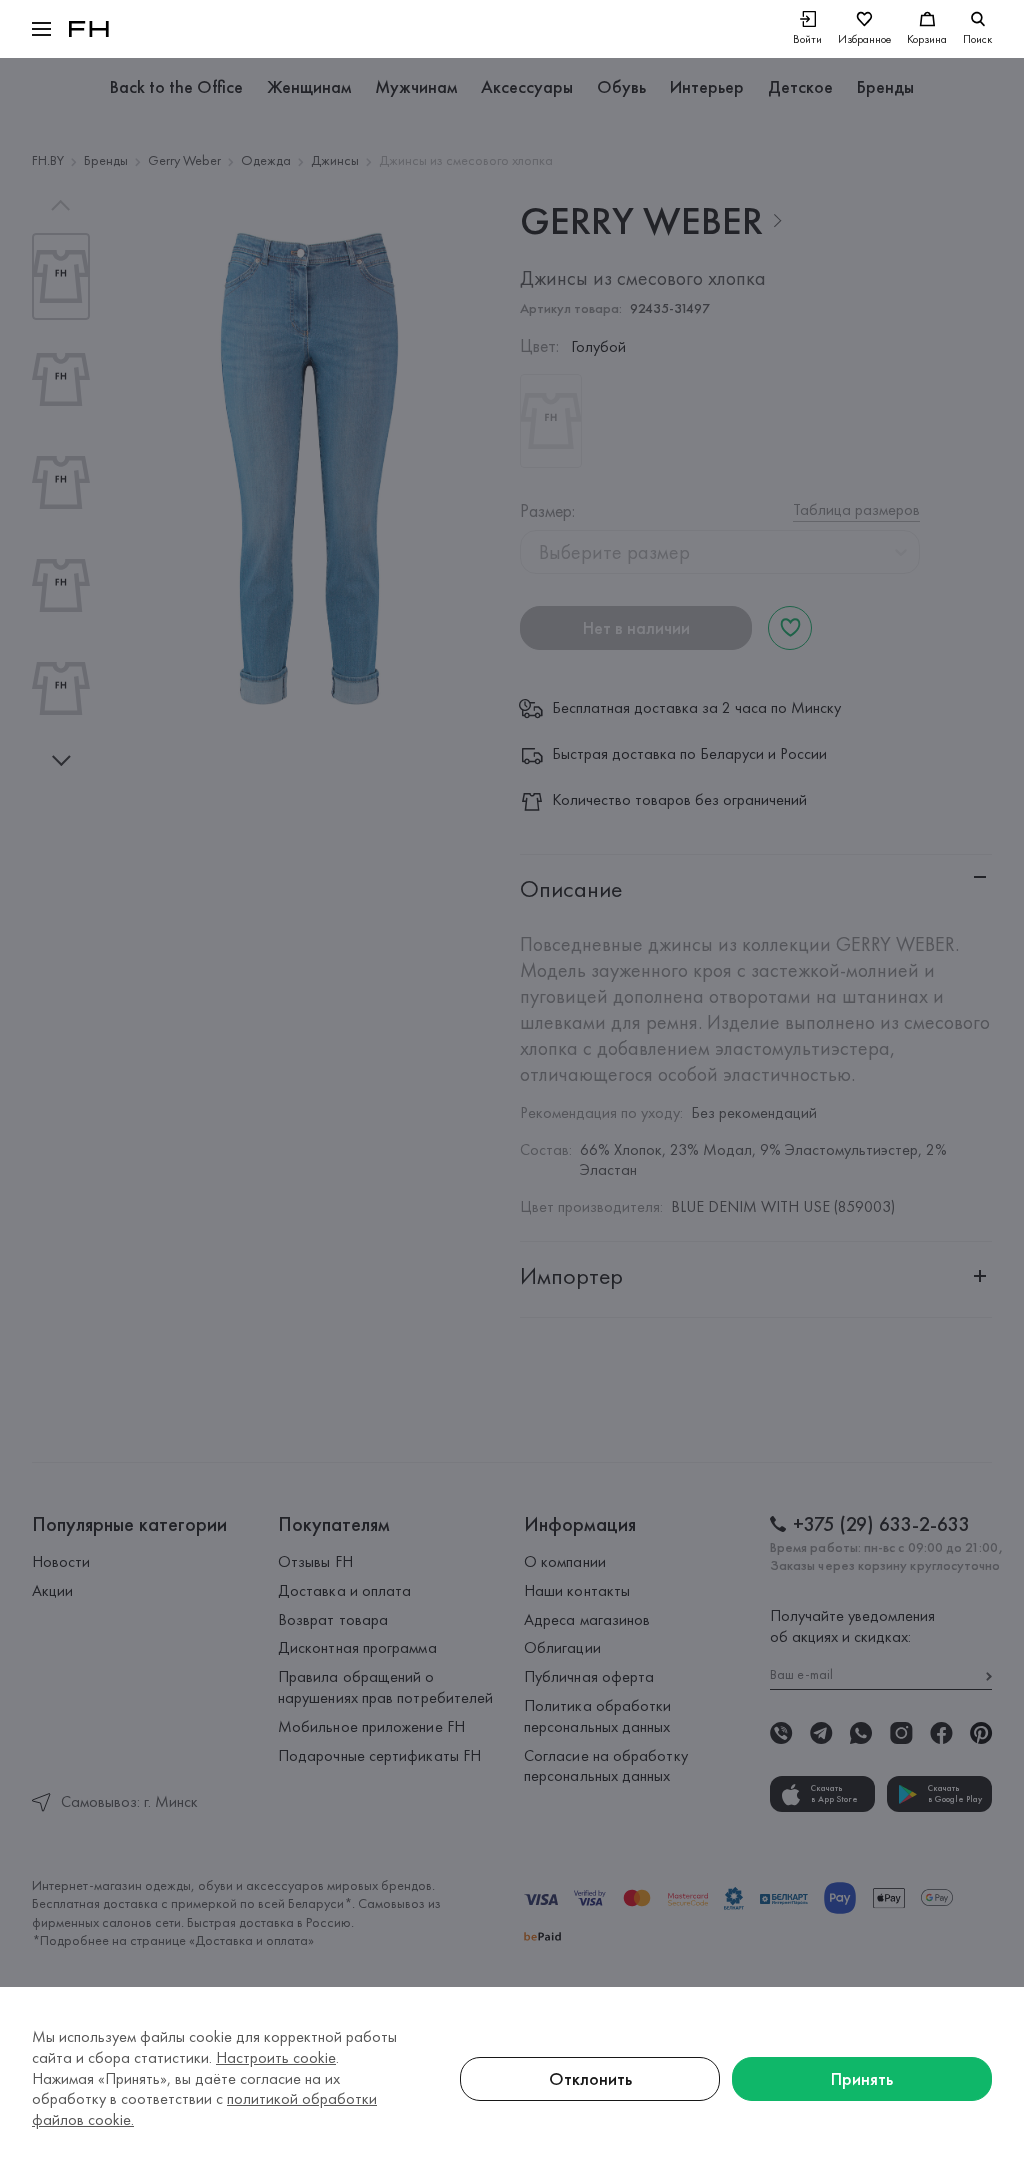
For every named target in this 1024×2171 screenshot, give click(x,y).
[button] (41, 29)
